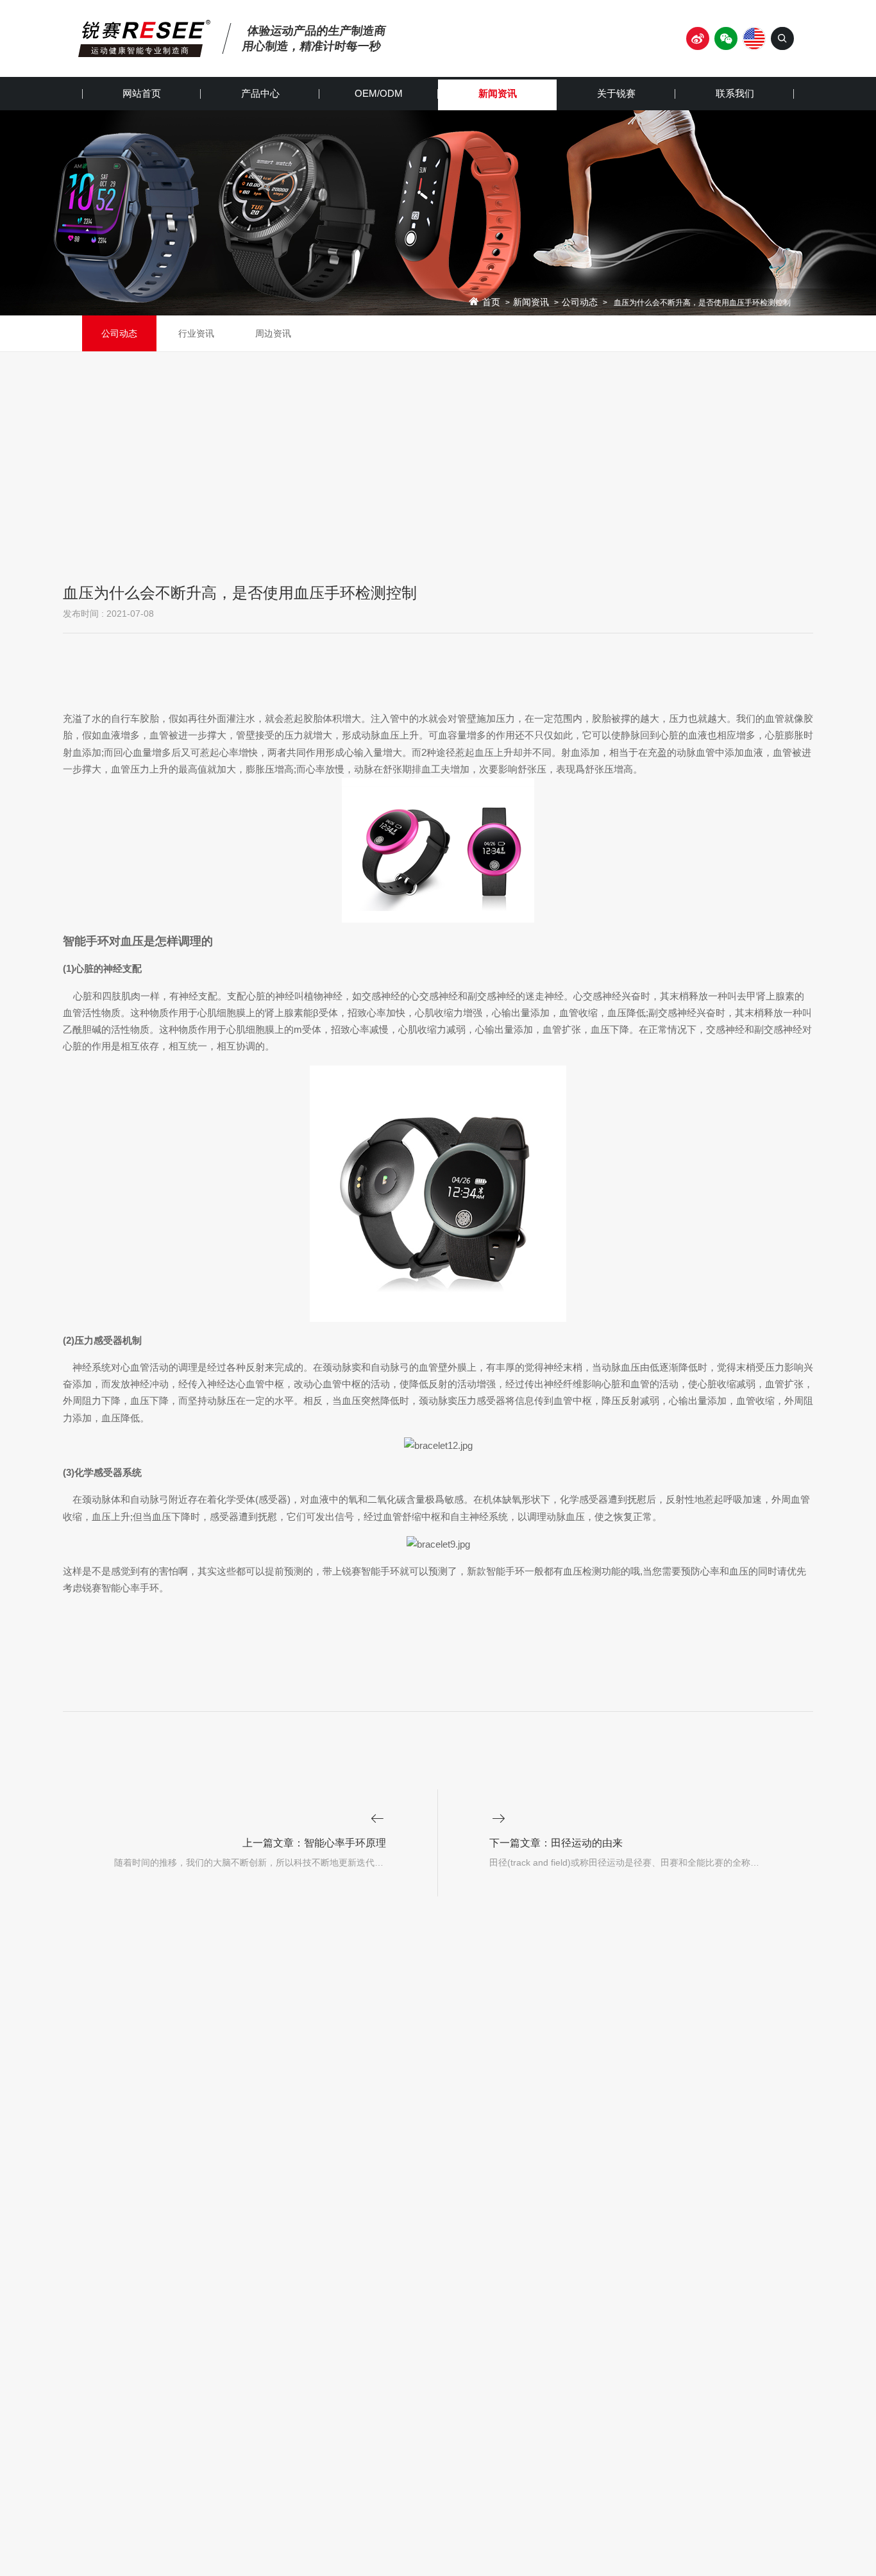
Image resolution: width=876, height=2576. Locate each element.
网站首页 (142, 93)
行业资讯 (196, 333)
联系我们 (735, 93)
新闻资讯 (498, 93)
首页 (491, 303)
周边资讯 (273, 333)
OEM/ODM (379, 93)
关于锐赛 (616, 93)
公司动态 (580, 303)
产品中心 (260, 93)
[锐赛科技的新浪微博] (698, 38)
